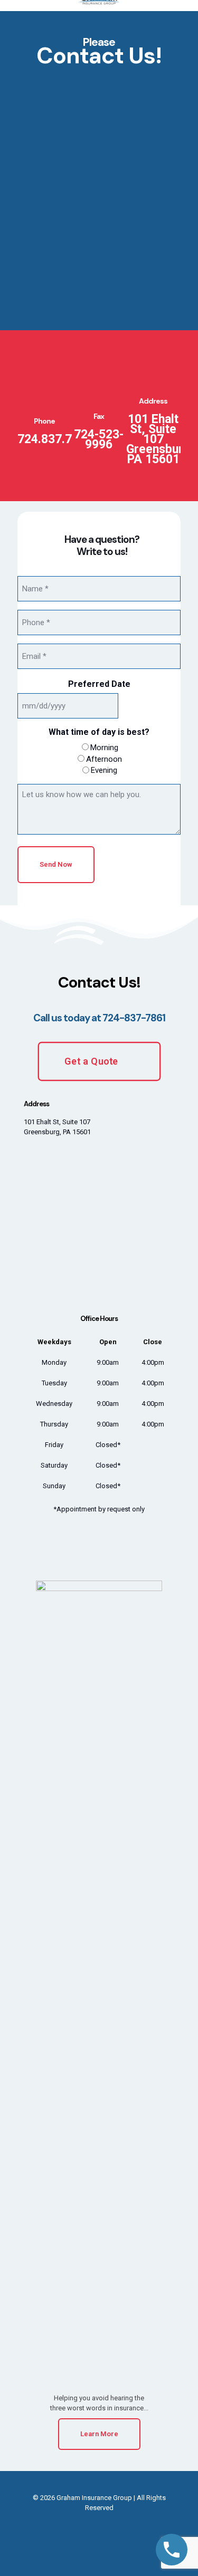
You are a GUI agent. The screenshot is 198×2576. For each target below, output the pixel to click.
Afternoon (104, 759)
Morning (104, 748)
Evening (104, 770)
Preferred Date (99, 684)
